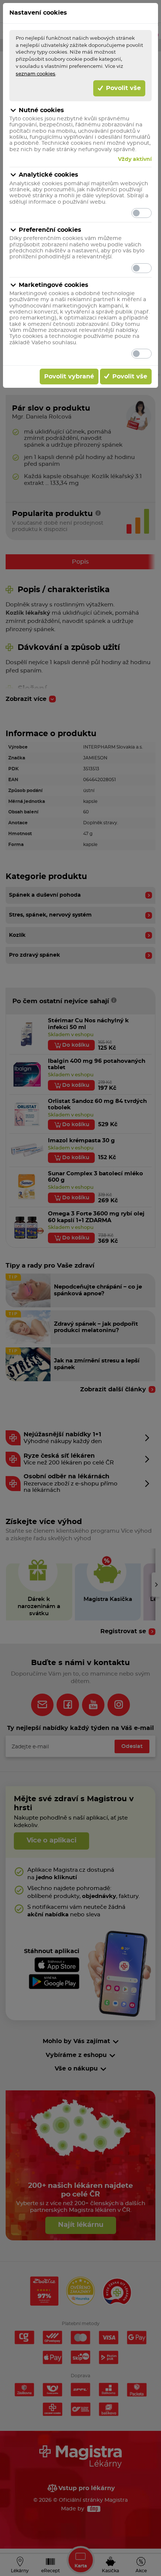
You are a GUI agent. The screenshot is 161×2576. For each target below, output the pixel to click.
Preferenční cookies (50, 230)
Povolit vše (122, 88)
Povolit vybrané (69, 377)
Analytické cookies (48, 175)
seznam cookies (36, 74)
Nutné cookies (41, 110)
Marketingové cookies (54, 285)
